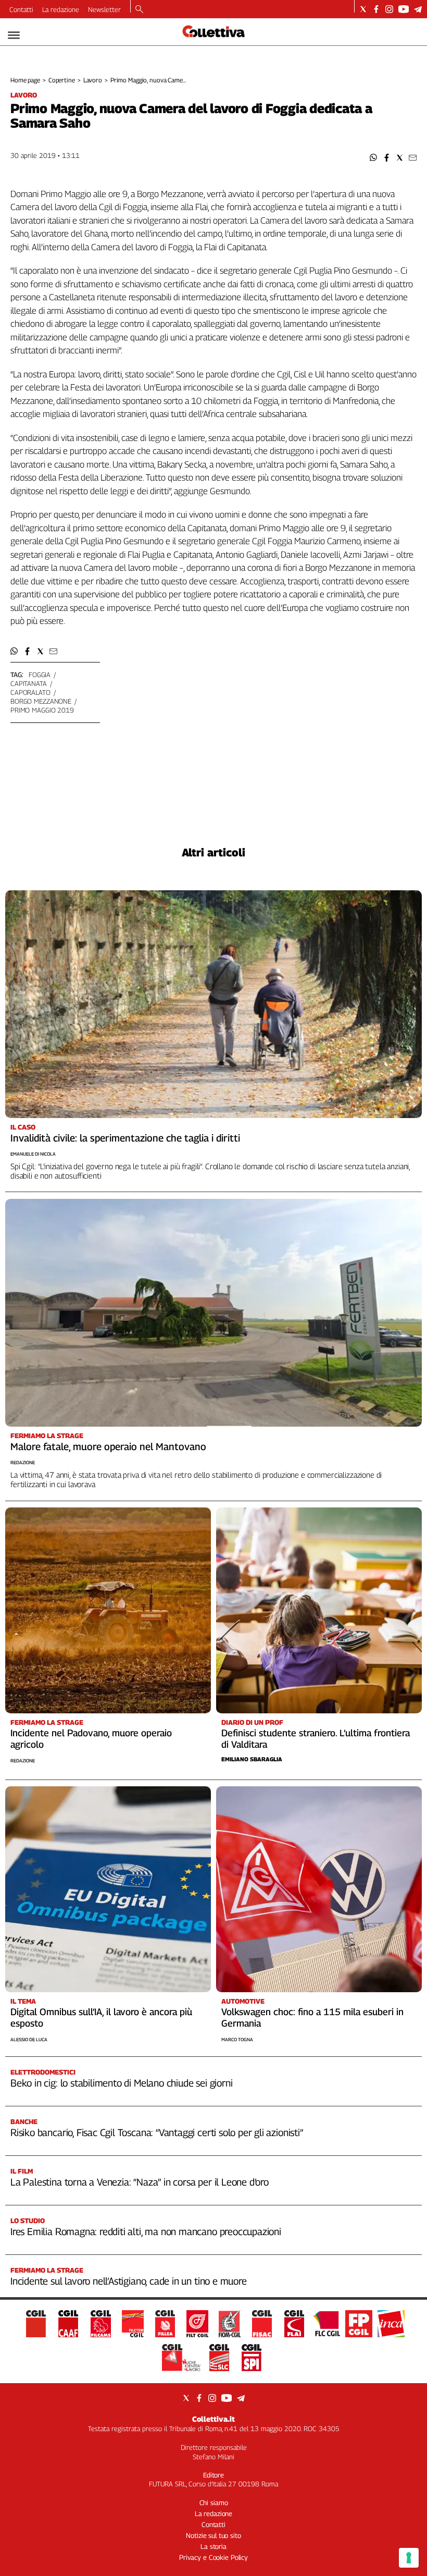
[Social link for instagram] (389, 9)
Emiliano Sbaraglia (252, 1759)
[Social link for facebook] (376, 9)
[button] (374, 158)
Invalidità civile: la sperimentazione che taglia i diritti (125, 1138)
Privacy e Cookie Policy (213, 2557)
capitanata (29, 683)
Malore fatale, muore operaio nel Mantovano (108, 1446)
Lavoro (93, 80)
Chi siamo (214, 2503)
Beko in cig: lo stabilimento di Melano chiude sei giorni (121, 2083)
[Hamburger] (14, 35)
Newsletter (104, 9)
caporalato (30, 692)
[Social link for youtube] (404, 9)
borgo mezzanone (41, 701)
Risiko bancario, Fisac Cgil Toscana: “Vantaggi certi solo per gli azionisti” (157, 2132)
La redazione (61, 9)
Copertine (62, 80)
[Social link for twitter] (363, 9)
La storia (213, 2546)
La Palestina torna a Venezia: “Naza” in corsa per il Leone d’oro (140, 2182)
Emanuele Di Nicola (33, 1154)
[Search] (139, 10)
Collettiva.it (213, 2419)
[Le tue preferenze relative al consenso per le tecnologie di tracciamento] (409, 2558)
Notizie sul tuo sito (213, 2535)
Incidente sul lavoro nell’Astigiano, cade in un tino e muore (129, 2281)
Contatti (21, 9)
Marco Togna (237, 2039)
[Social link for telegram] (418, 9)
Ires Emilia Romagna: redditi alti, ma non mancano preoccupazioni (146, 2231)
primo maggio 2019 (42, 710)
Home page (25, 80)
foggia (40, 674)
